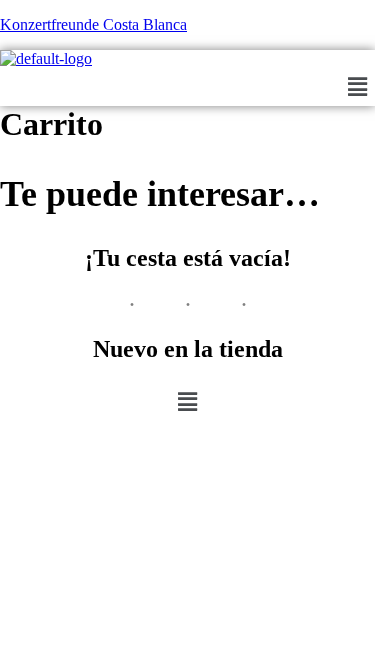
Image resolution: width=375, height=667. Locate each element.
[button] (358, 87)
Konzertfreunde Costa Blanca (93, 24)
